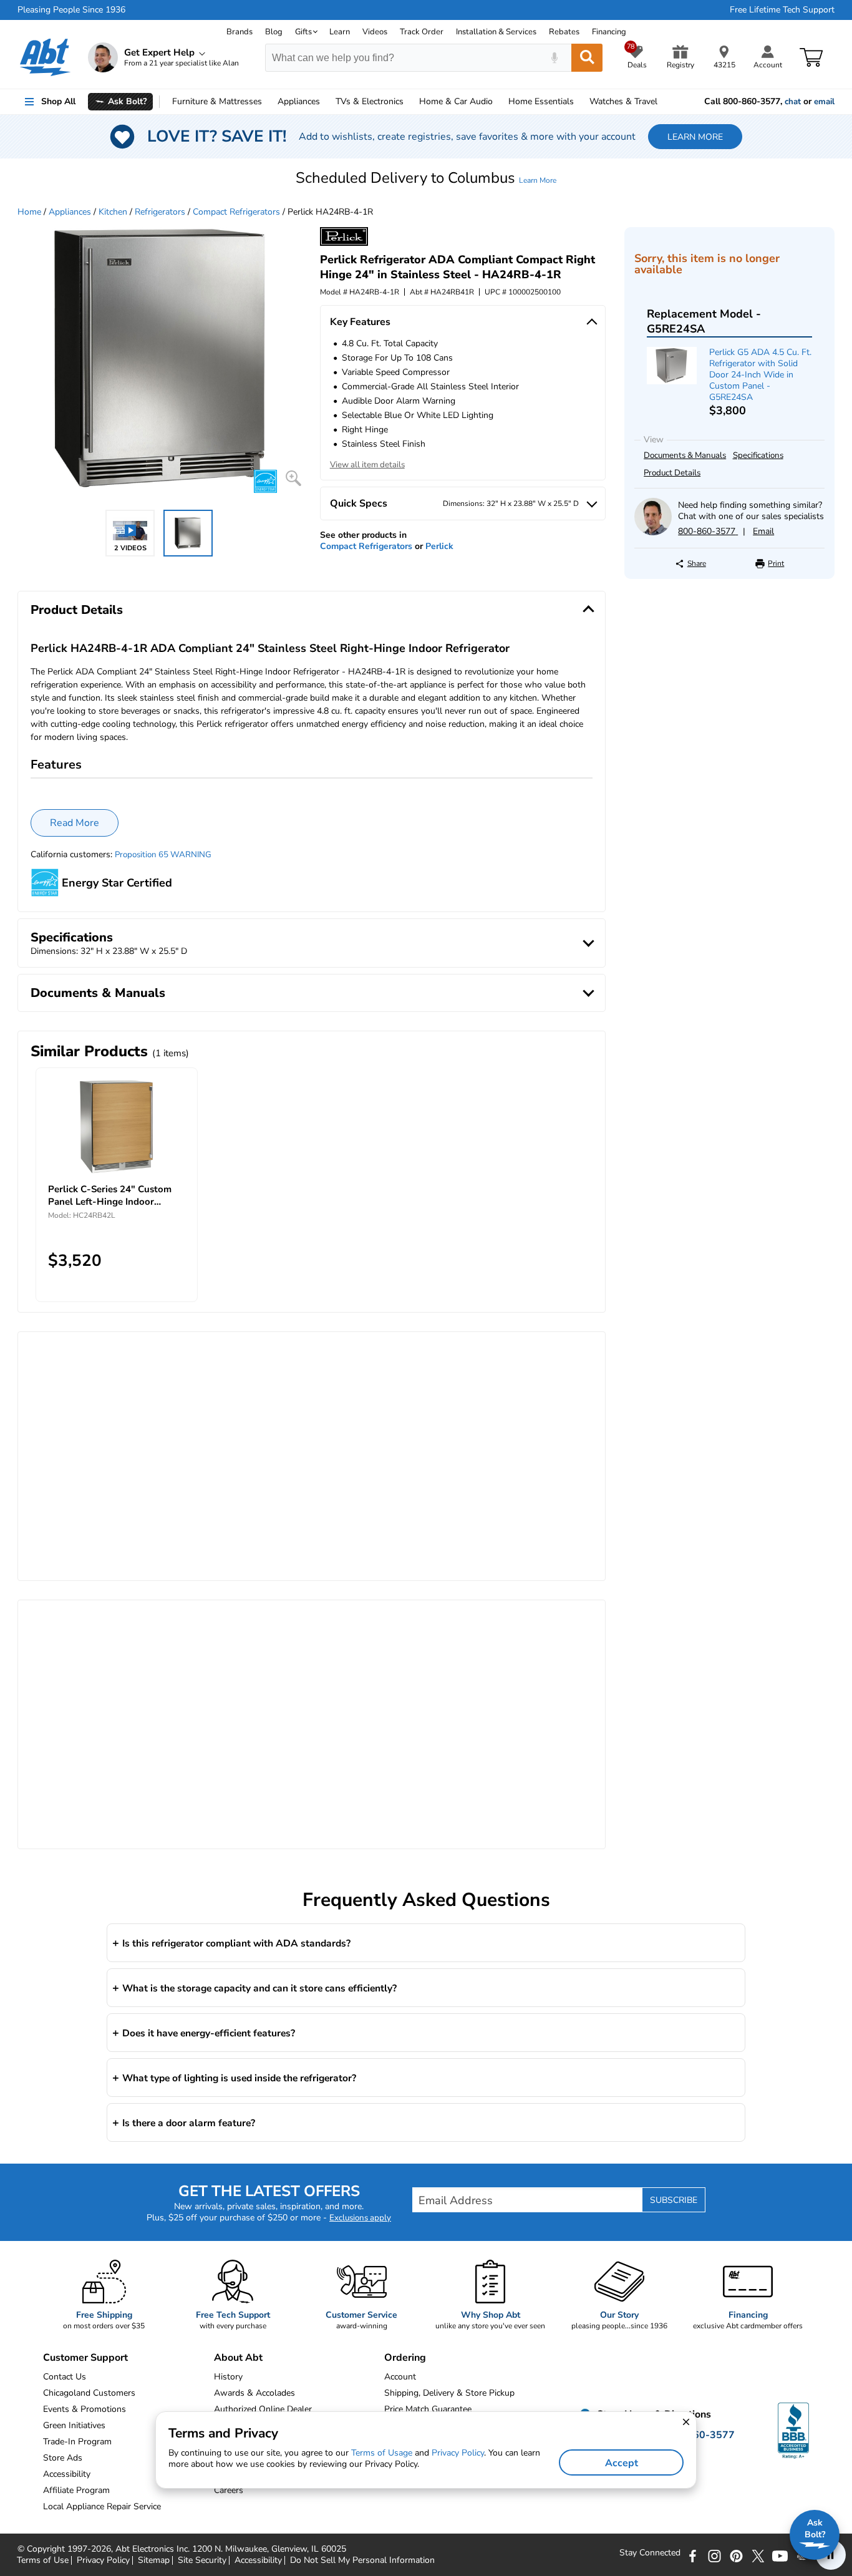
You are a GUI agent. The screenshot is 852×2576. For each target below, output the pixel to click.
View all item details (367, 465)
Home (541, 101)
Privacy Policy (103, 2560)
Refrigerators (160, 212)
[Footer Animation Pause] (831, 2555)
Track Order (422, 32)
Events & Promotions (85, 2409)
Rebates (564, 32)
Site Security (202, 2560)
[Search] (587, 58)
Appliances (299, 101)
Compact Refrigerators (236, 212)
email (824, 102)
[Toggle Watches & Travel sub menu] (663, 102)
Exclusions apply (360, 2218)
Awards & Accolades (254, 2393)
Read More (75, 823)
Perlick (439, 546)
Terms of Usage (382, 2453)
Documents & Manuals (685, 455)
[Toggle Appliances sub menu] (326, 102)
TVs (370, 101)
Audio (456, 101)
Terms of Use (43, 2560)
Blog (274, 32)
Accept (622, 2463)
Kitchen (113, 212)
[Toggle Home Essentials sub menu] (579, 102)
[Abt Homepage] (45, 57)
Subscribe (674, 2200)
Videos (375, 32)
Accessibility (258, 2560)
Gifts (303, 32)
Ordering (405, 2358)
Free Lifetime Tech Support (782, 10)
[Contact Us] (653, 532)
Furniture (217, 101)
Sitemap (154, 2560)
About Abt (238, 2358)
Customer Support (85, 2358)
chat (793, 102)
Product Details (672, 473)
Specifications (758, 455)
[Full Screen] (293, 478)
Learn (340, 32)
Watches (623, 101)
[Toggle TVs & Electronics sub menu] (409, 102)
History (228, 2377)
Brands (240, 32)
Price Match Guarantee (428, 2409)
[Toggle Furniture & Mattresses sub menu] (268, 102)
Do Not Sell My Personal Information (362, 2560)
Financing (609, 32)
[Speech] (554, 58)
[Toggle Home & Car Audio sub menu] (498, 102)
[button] (426, 178)
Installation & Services (496, 32)
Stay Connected (650, 2553)
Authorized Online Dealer (263, 2409)
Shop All (58, 101)
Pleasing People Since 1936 (71, 10)
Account (400, 2377)
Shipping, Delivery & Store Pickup (449, 2393)
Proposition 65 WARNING (163, 855)
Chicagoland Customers (89, 2393)
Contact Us (65, 2377)
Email (763, 531)
